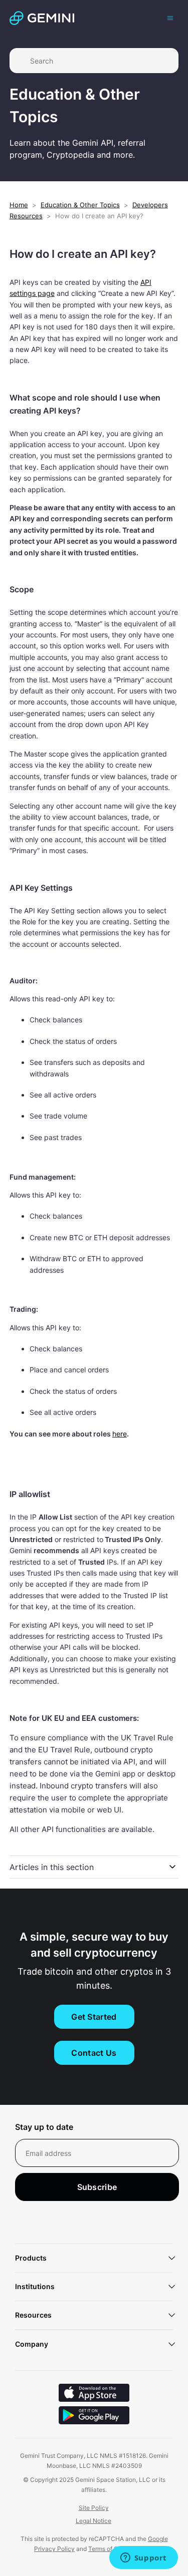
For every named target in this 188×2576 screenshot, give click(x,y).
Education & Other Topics (80, 205)
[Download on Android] (94, 2417)
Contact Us (94, 2053)
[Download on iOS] (94, 2394)
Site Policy (94, 2508)
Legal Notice (93, 2521)
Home (19, 205)
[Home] (42, 18)
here (120, 1434)
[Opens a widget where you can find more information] (143, 2558)
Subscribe (97, 2187)
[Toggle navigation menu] (170, 18)
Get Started (94, 2017)
